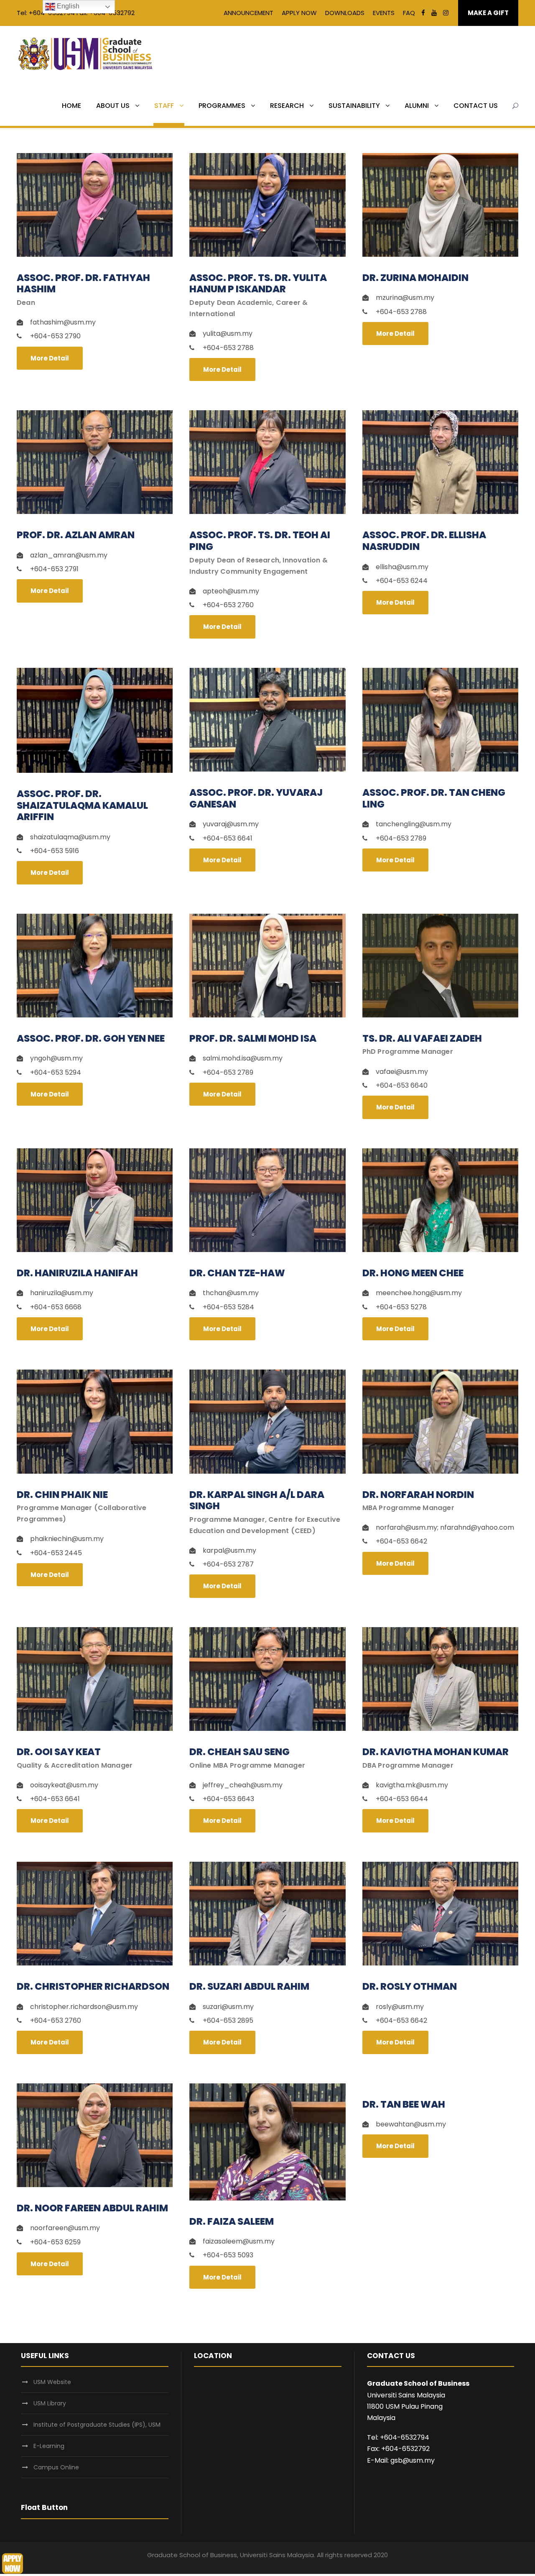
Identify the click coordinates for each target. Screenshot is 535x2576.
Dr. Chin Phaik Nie (62, 1495)
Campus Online (56, 2467)
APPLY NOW (299, 13)
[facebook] (423, 13)
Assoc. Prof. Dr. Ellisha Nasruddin (424, 541)
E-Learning (49, 2446)
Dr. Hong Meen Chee (413, 1273)
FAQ (409, 13)
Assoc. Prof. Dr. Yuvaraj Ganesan (256, 798)
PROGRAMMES (222, 106)
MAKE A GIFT (488, 13)
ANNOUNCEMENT (248, 13)
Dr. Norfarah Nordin (418, 1495)
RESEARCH (287, 106)
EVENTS (384, 13)
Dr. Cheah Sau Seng (239, 1752)
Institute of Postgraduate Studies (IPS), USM (97, 2425)
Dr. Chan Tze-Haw (237, 1273)
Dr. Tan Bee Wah (404, 2104)
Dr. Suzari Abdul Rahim (249, 1986)
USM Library (50, 2403)
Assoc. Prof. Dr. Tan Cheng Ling (434, 798)
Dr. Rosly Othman (410, 1986)
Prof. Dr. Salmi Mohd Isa (253, 1038)
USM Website (52, 2382)
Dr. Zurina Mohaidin (415, 278)
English (67, 6)
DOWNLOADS (345, 13)
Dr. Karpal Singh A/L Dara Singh (257, 1500)
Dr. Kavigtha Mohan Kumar (436, 1752)
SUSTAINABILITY (354, 106)
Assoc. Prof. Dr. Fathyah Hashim (83, 284)
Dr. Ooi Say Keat (59, 1752)
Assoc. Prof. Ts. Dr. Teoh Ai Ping (260, 541)
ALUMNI (417, 106)
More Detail (50, 358)
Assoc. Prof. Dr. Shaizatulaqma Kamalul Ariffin (82, 805)
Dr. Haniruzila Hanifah (77, 1273)
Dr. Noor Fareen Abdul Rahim (92, 2208)
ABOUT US (113, 106)
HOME (71, 106)
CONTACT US (476, 106)
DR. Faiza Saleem (232, 2221)
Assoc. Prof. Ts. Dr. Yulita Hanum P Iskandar (258, 284)
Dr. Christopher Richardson (93, 1986)
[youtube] (434, 13)
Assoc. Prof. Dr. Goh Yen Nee (91, 1038)
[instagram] (446, 13)
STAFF (164, 106)
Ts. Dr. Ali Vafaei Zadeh (422, 1038)
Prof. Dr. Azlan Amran (76, 535)
